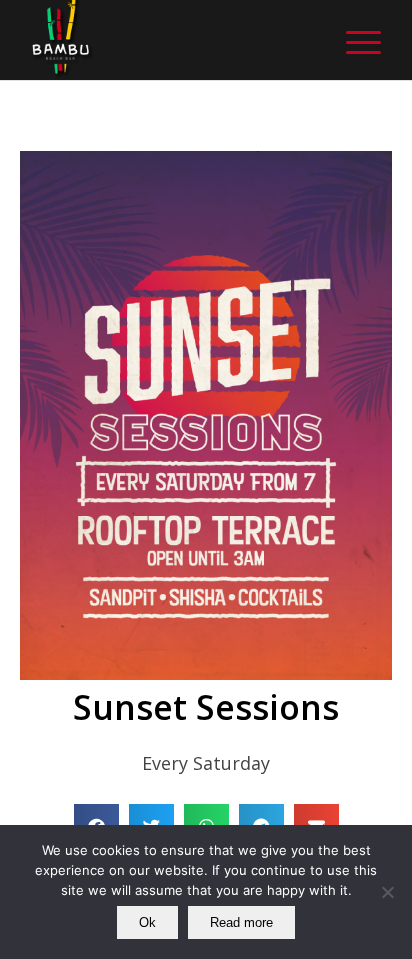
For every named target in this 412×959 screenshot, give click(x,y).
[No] (387, 892)
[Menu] (353, 40)
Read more (241, 922)
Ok (147, 922)
